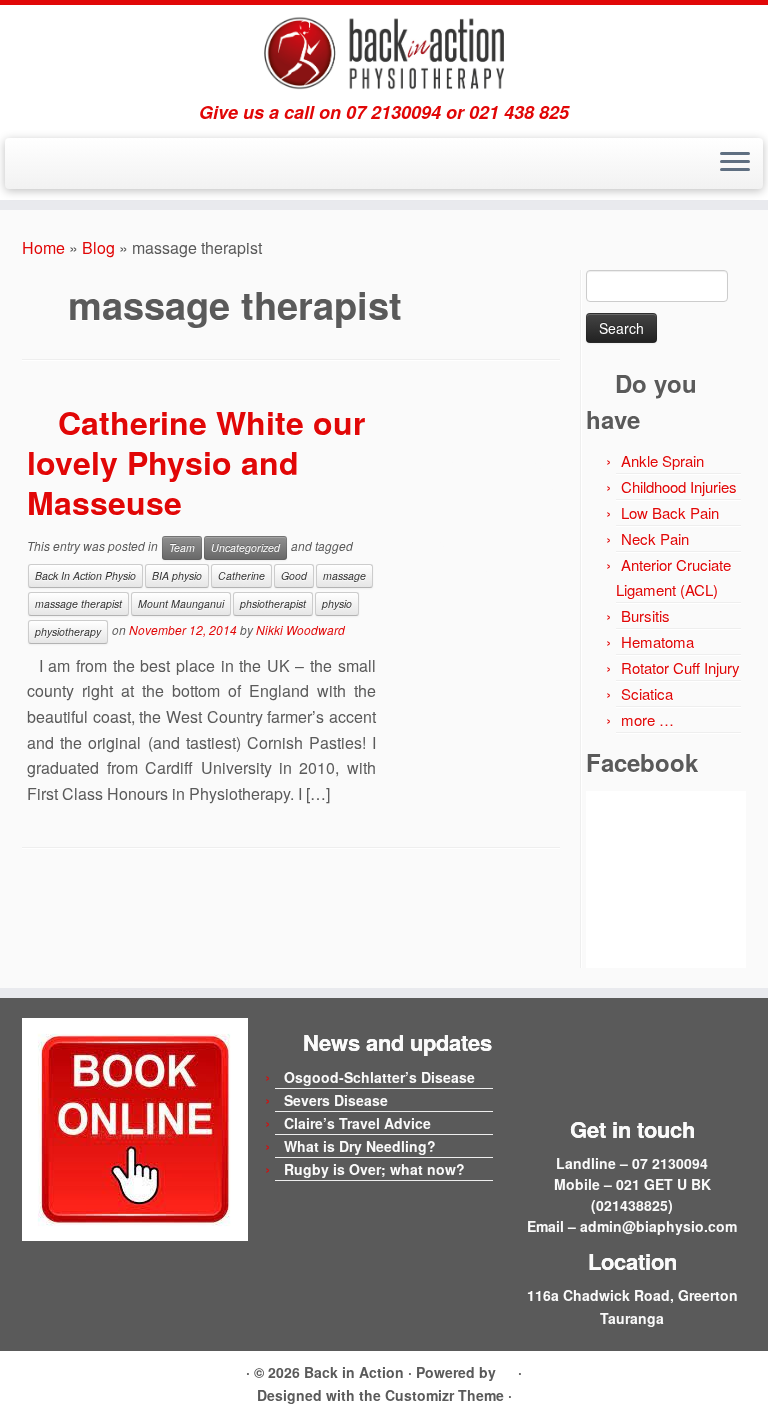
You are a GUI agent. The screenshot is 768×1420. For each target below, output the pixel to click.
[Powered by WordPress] (507, 1369)
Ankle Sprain (662, 460)
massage (344, 575)
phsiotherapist (273, 603)
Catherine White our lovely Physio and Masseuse (196, 462)
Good (294, 575)
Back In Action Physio (85, 575)
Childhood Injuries (679, 486)
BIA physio (177, 575)
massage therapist (78, 603)
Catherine (241, 575)
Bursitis (645, 615)
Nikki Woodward (300, 629)
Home (43, 247)
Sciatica (647, 693)
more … (647, 719)
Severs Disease (336, 1100)
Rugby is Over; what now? (374, 1169)
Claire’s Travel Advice (357, 1123)
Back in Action (354, 1372)
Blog (98, 247)
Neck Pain (655, 538)
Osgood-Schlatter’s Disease (379, 1077)
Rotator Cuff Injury (680, 667)
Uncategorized (245, 547)
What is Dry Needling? (360, 1146)
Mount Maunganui (181, 603)
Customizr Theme (444, 1395)
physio (337, 603)
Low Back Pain (670, 512)
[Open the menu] (735, 164)
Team (182, 547)
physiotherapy (68, 631)
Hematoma (657, 641)
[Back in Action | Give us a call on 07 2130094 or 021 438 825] (384, 53)
